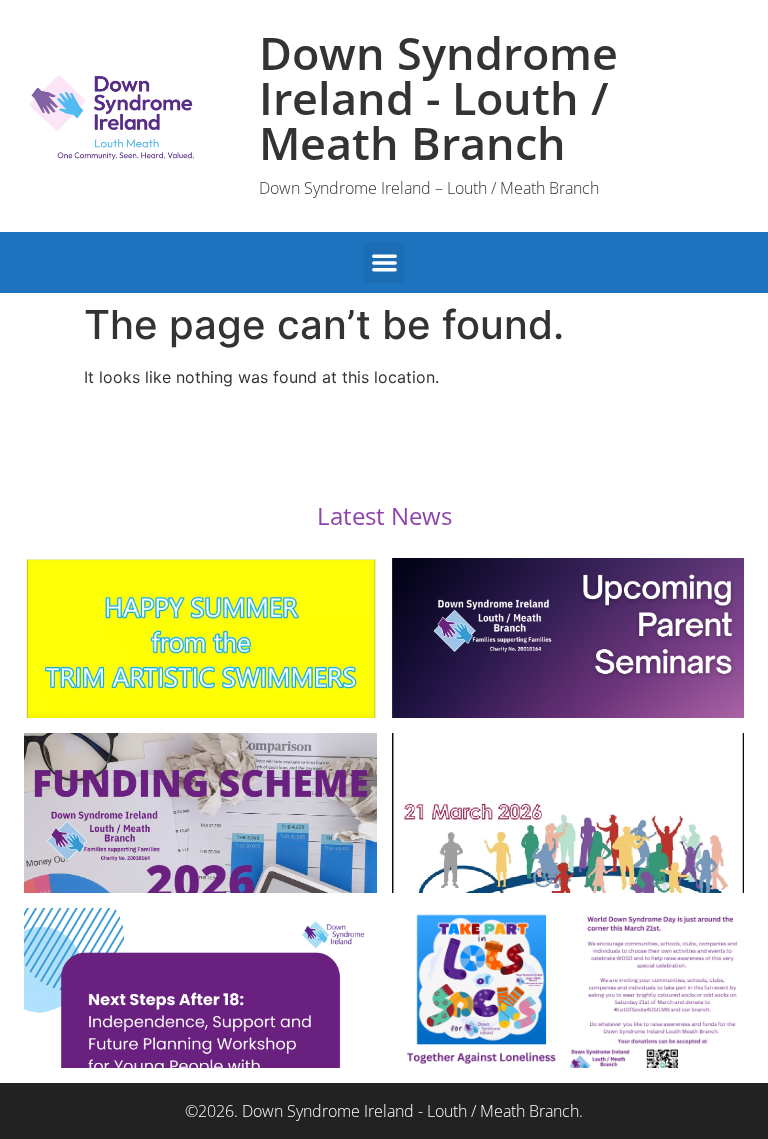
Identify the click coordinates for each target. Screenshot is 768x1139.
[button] (384, 262)
